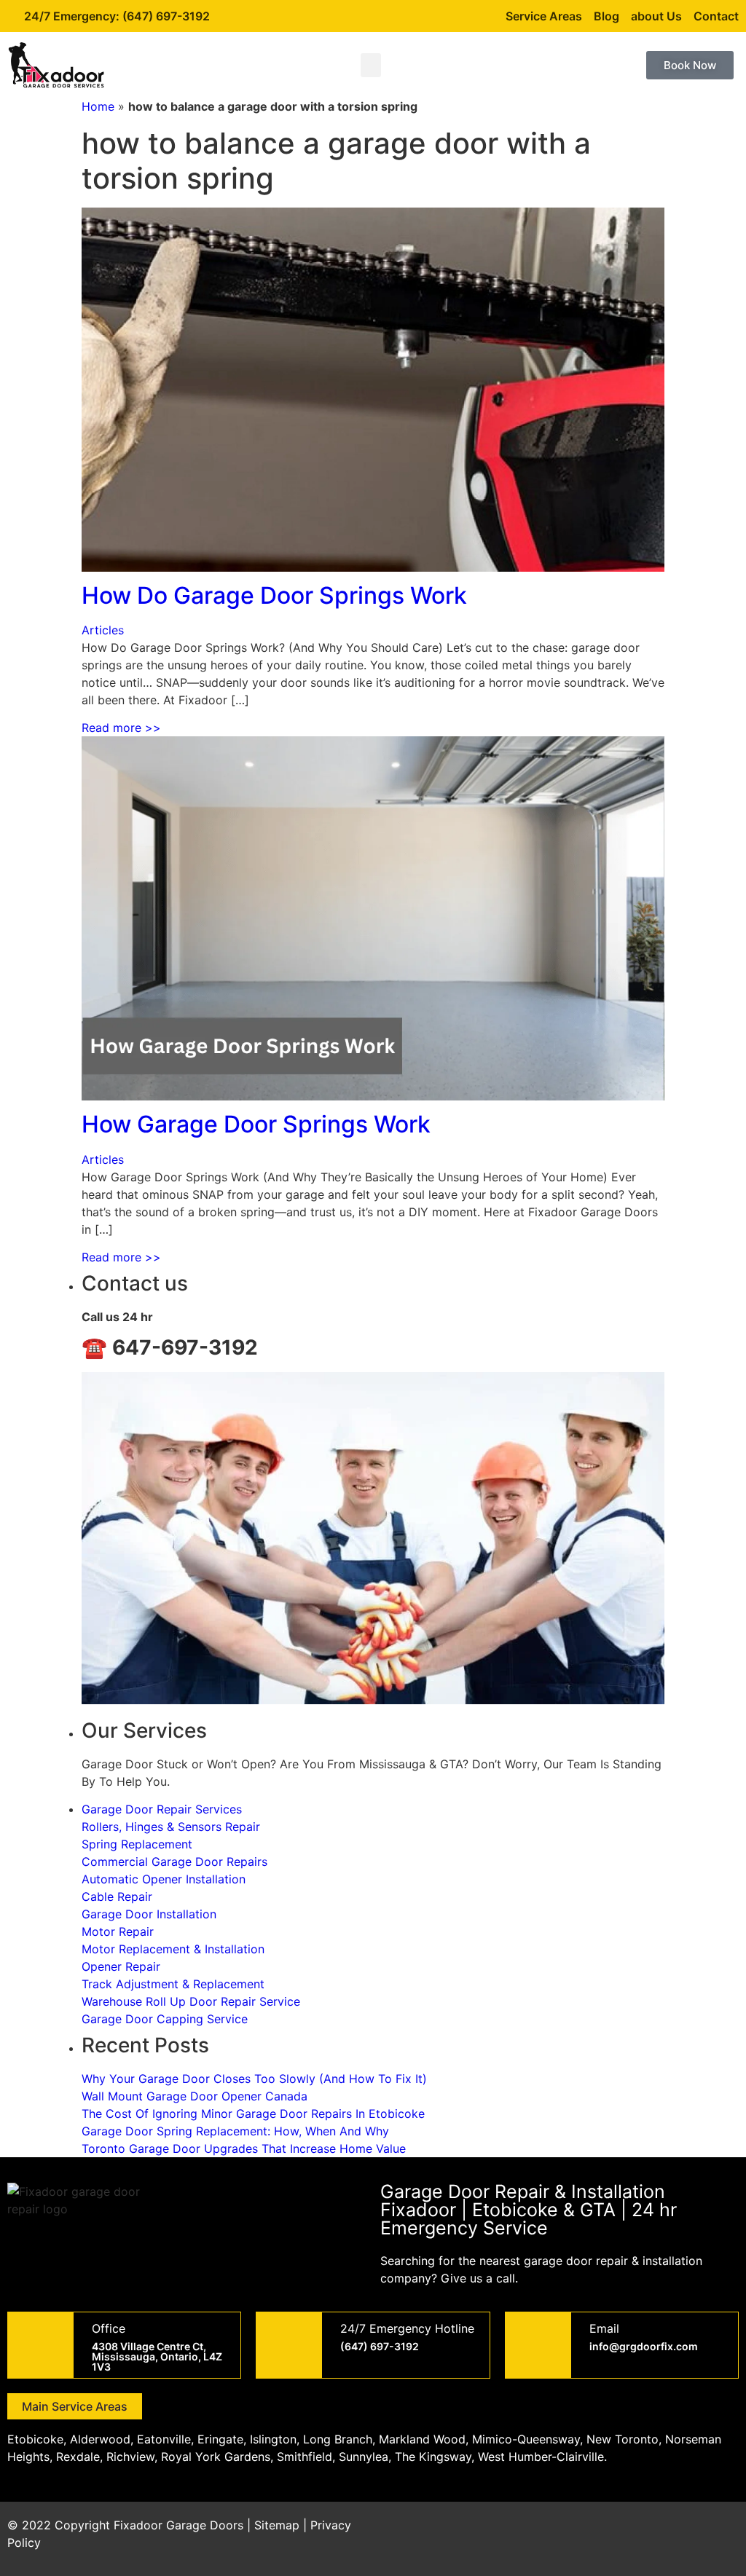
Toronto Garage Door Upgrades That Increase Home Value (244, 2148)
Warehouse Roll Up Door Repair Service (191, 2001)
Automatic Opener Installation (164, 1879)
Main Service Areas (75, 2406)
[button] (371, 65)
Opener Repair (121, 1966)
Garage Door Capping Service (165, 2019)
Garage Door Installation (149, 1914)
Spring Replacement (137, 1844)
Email (604, 2328)
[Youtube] (680, 2534)
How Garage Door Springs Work (256, 1124)
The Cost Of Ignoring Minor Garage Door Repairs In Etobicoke (253, 2114)
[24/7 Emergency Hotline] (289, 2345)
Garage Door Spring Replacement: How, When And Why (235, 2131)
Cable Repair (117, 1896)
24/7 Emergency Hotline (407, 2328)
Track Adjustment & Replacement (173, 1984)
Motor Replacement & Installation (173, 1949)
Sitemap (277, 2525)
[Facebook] (600, 2534)
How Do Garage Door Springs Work (274, 595)
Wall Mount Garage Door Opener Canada (195, 2096)
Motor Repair (118, 1931)
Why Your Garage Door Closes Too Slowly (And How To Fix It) (254, 2079)
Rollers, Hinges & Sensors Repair (171, 1827)
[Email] (538, 2345)
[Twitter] (640, 2534)
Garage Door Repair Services (162, 1809)
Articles (103, 630)
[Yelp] (721, 2534)
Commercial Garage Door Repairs (174, 1862)
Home (98, 106)
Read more (121, 728)
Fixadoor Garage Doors (178, 2525)
